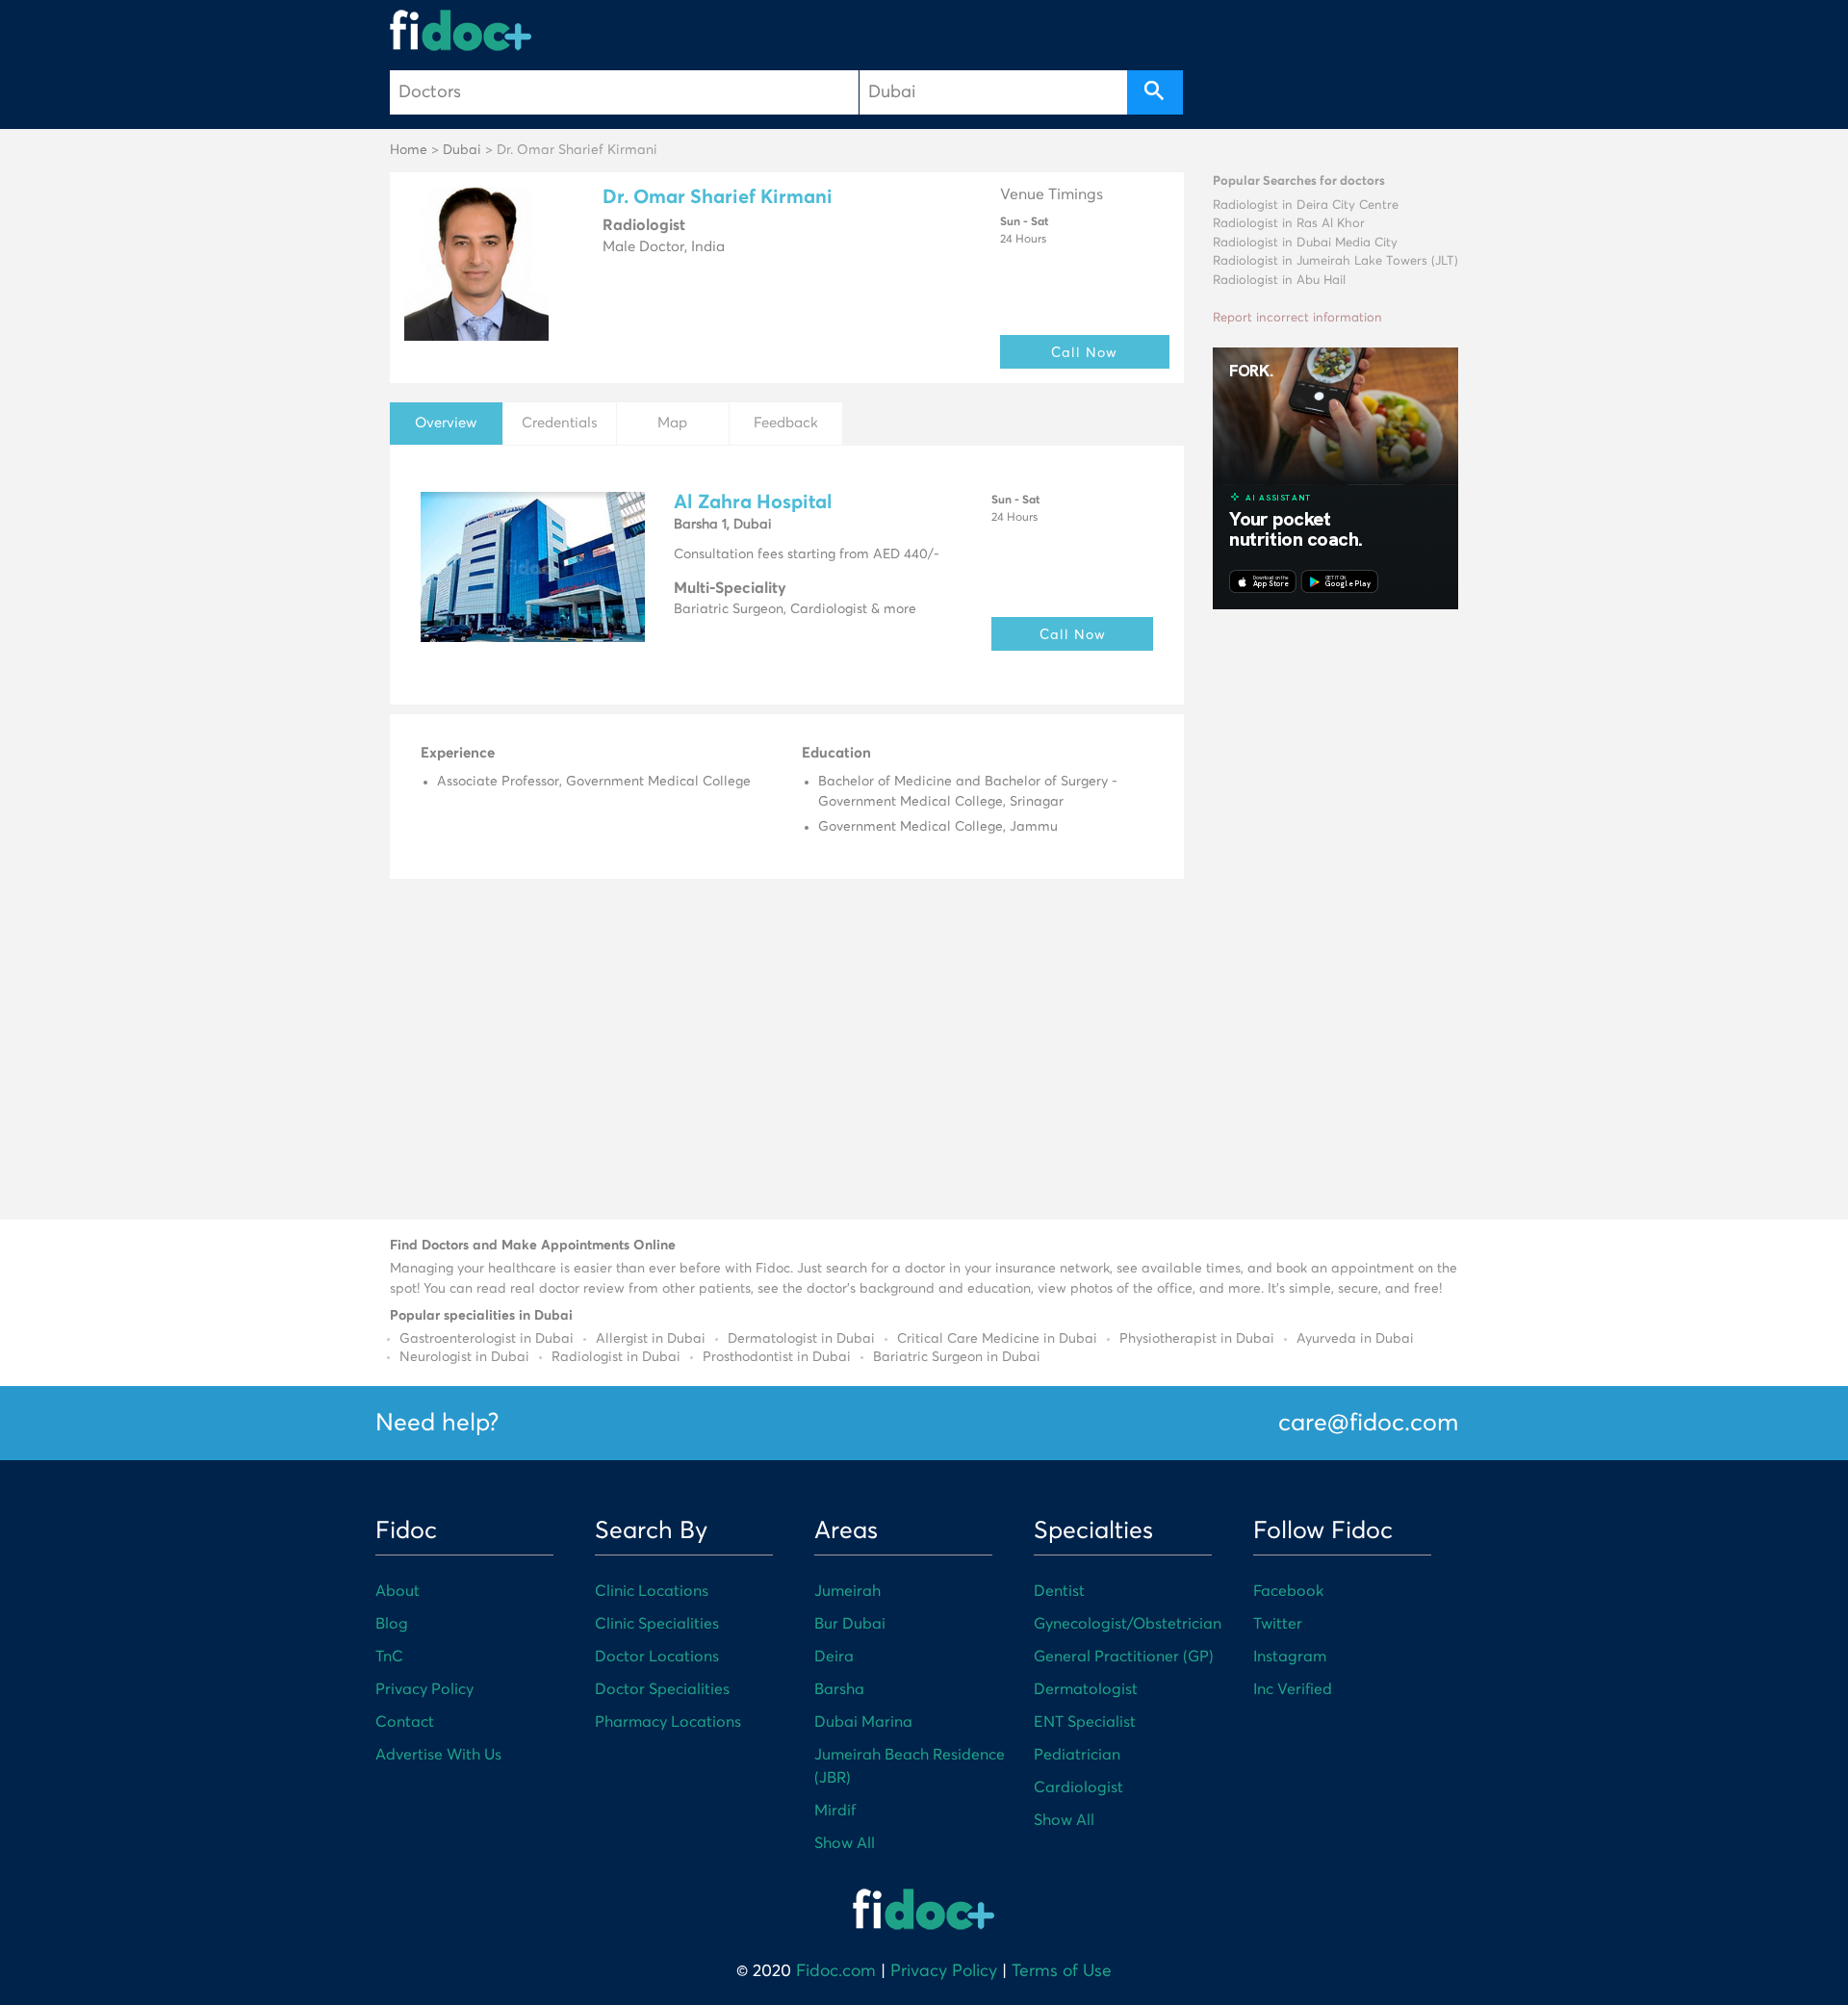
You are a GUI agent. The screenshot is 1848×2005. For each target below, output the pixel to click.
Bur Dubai (850, 1624)
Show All (845, 1843)
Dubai (462, 150)
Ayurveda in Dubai (1355, 1339)
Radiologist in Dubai (616, 1357)
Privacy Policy (424, 1689)
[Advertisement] (1335, 912)
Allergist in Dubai (651, 1339)
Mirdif (835, 1811)
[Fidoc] (461, 30)
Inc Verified (1293, 1689)
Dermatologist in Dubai (801, 1339)
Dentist (1059, 1591)
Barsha (839, 1689)
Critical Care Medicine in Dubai (997, 1339)
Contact (405, 1722)
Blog (392, 1624)
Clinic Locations (652, 1591)
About (398, 1591)
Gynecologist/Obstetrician (1128, 1624)
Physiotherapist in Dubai (1197, 1339)
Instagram (1290, 1657)
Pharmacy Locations (668, 1722)
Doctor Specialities (662, 1689)
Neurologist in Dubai (464, 1357)
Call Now (1084, 352)
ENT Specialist (1085, 1722)
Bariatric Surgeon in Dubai (957, 1357)
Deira (834, 1657)
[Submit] (1155, 92)
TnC (389, 1657)
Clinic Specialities (657, 1624)
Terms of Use (1062, 1971)
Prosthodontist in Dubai (777, 1357)
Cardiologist (1078, 1787)
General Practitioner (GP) (1124, 1657)
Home (409, 150)
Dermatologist (1086, 1689)
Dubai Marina (863, 1722)
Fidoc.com (836, 1971)
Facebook (1288, 1591)
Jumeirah (847, 1591)
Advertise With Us (438, 1755)
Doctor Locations (657, 1657)
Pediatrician (1077, 1755)
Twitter (1278, 1624)
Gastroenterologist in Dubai (487, 1339)
